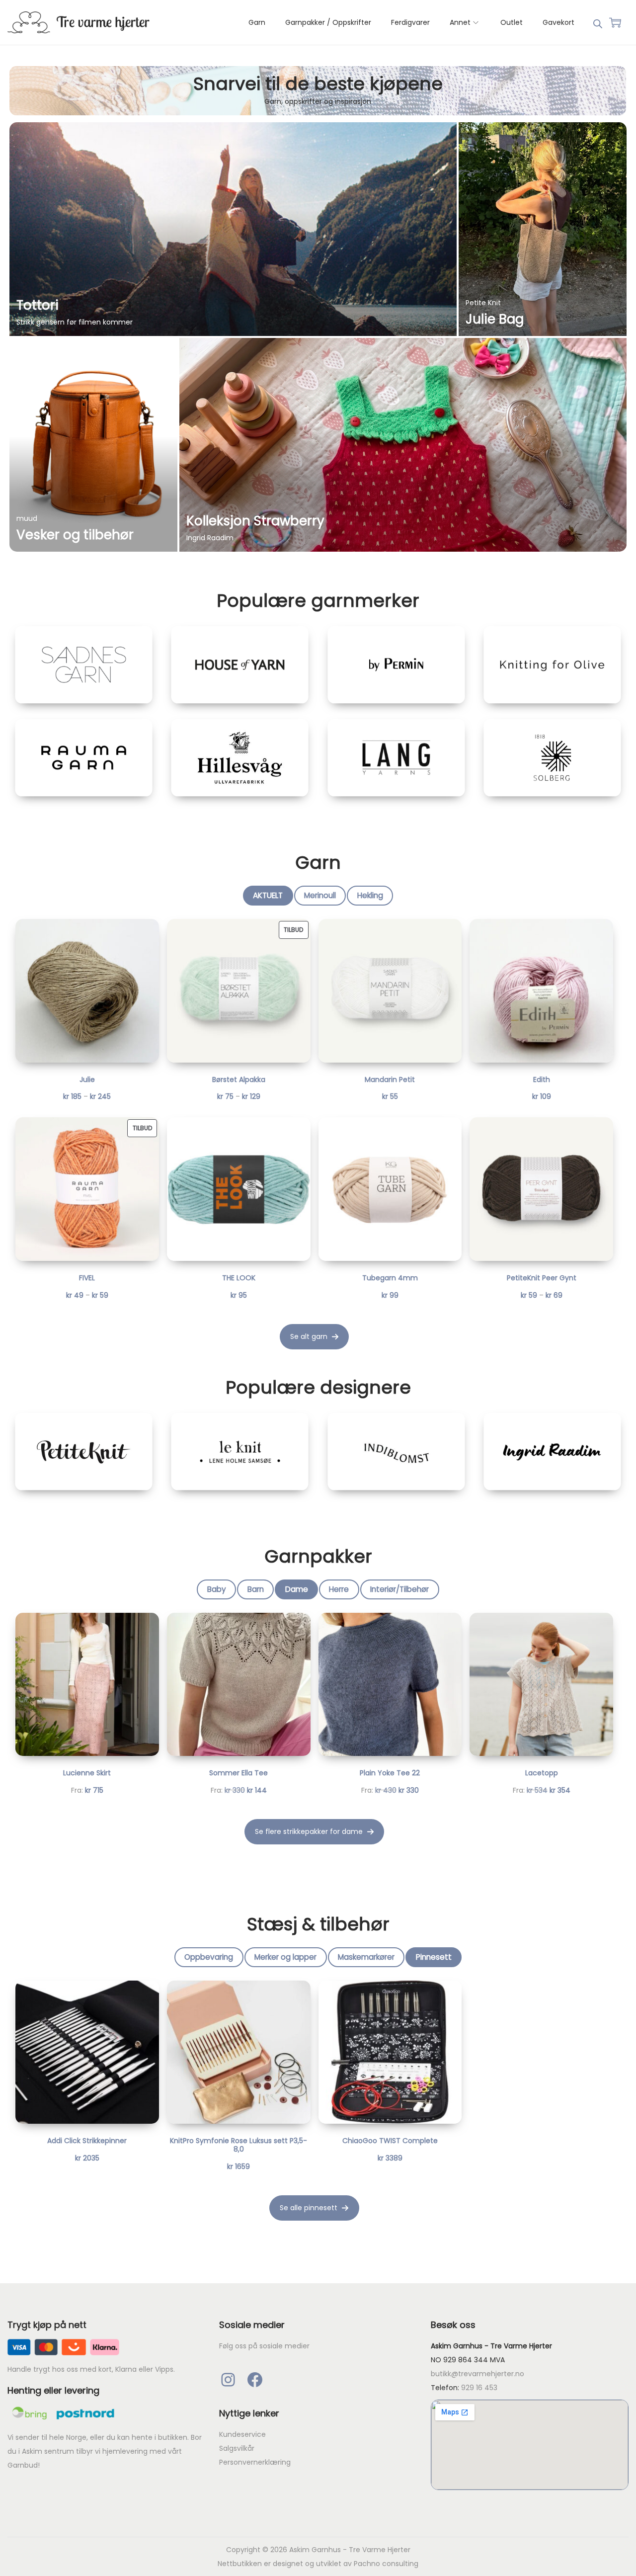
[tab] (268, 895)
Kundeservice (242, 2434)
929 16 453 (479, 2388)
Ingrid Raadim (210, 538)
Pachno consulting (386, 2564)
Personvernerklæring (255, 2462)
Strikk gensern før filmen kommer (75, 322)
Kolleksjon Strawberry (255, 521)
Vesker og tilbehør (75, 535)
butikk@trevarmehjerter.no (477, 2374)
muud (27, 518)
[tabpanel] (314, 1134)
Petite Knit (483, 303)
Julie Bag (495, 319)
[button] (314, 1337)
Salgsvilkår (237, 2448)
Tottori (38, 305)
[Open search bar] (598, 22)
